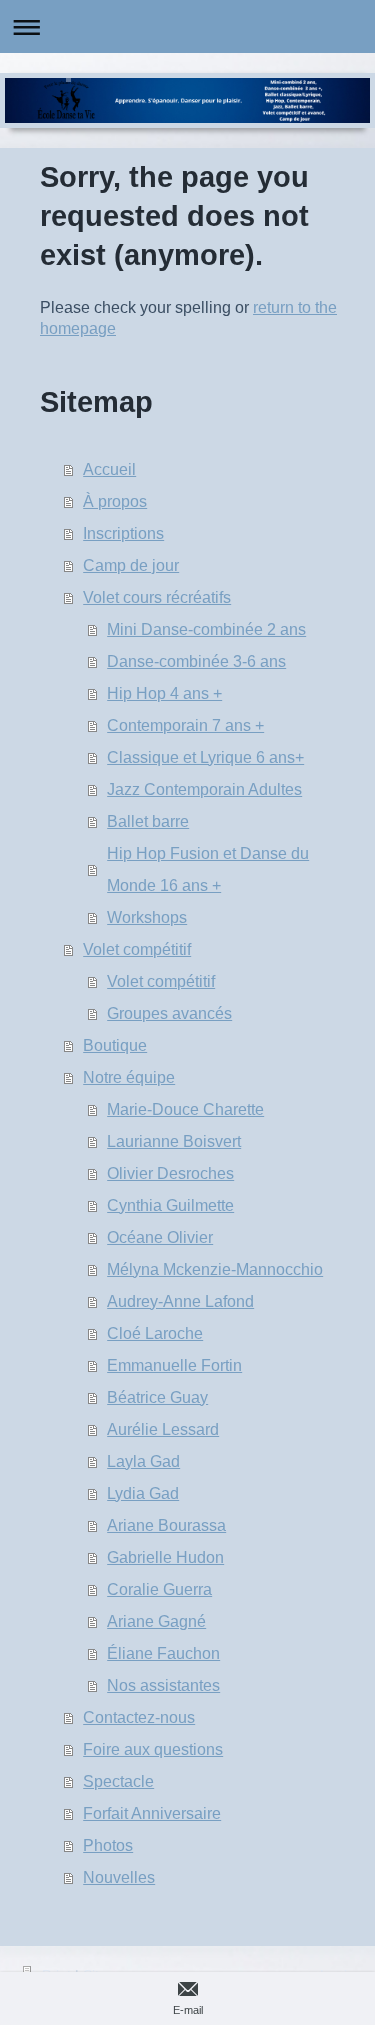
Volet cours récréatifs (157, 597)
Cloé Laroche (155, 1333)
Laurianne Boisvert (174, 1141)
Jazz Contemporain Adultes (204, 789)
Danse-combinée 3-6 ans (196, 661)
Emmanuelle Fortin (174, 1365)
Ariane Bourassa (166, 1525)
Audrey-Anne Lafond (180, 1301)
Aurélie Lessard (163, 1429)
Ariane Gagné (156, 1621)
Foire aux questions (153, 1749)
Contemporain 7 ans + (185, 725)
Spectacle (118, 1781)
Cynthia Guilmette (170, 1205)
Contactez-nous (139, 1717)
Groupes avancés (169, 1013)
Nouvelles (119, 1877)
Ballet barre (148, 821)
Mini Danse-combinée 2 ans (206, 629)
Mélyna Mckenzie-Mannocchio (215, 1269)
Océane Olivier (160, 1237)
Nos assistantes (163, 1685)
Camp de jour (131, 565)
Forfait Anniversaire (152, 1813)
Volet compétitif (137, 949)
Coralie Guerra (159, 1589)
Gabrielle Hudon (165, 1557)
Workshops (147, 917)
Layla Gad (143, 1461)
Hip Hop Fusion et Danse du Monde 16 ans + (208, 869)
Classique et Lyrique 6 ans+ (205, 757)
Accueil (109, 469)
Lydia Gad (143, 1493)
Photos (108, 1845)
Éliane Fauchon (163, 1653)
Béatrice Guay (157, 1397)
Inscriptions (123, 533)
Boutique (115, 1045)
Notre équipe (129, 1077)
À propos (115, 501)
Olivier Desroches (170, 1173)
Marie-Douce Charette (185, 1109)
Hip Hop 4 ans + (164, 693)
